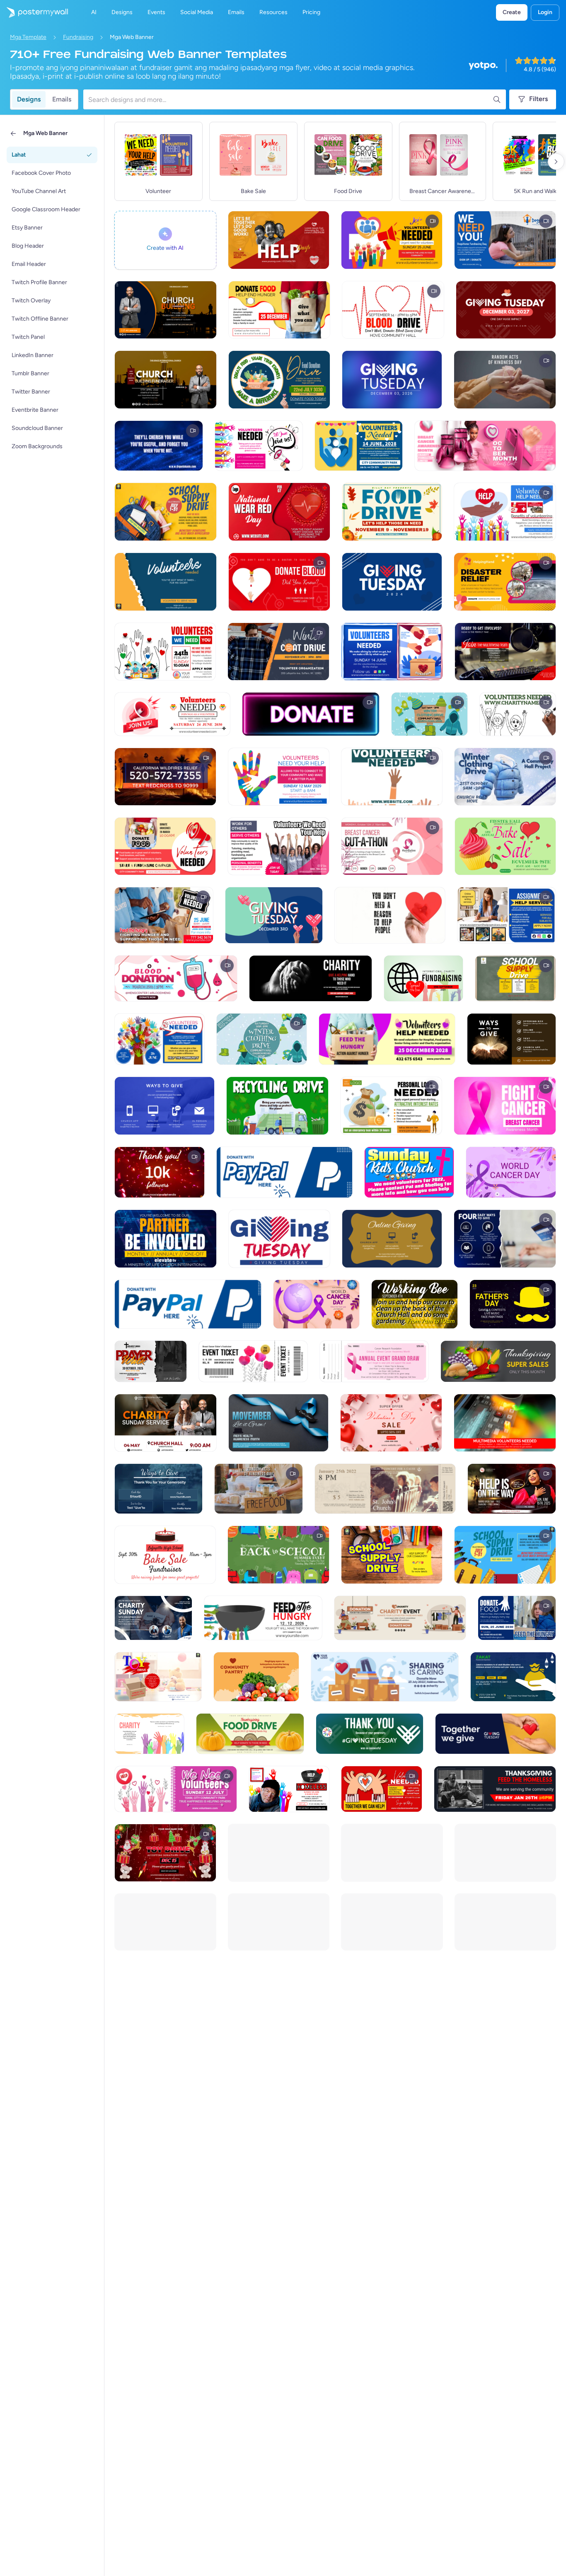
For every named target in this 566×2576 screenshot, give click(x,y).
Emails (62, 99)
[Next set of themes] (556, 162)
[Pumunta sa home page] (34, 12)
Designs (29, 99)
